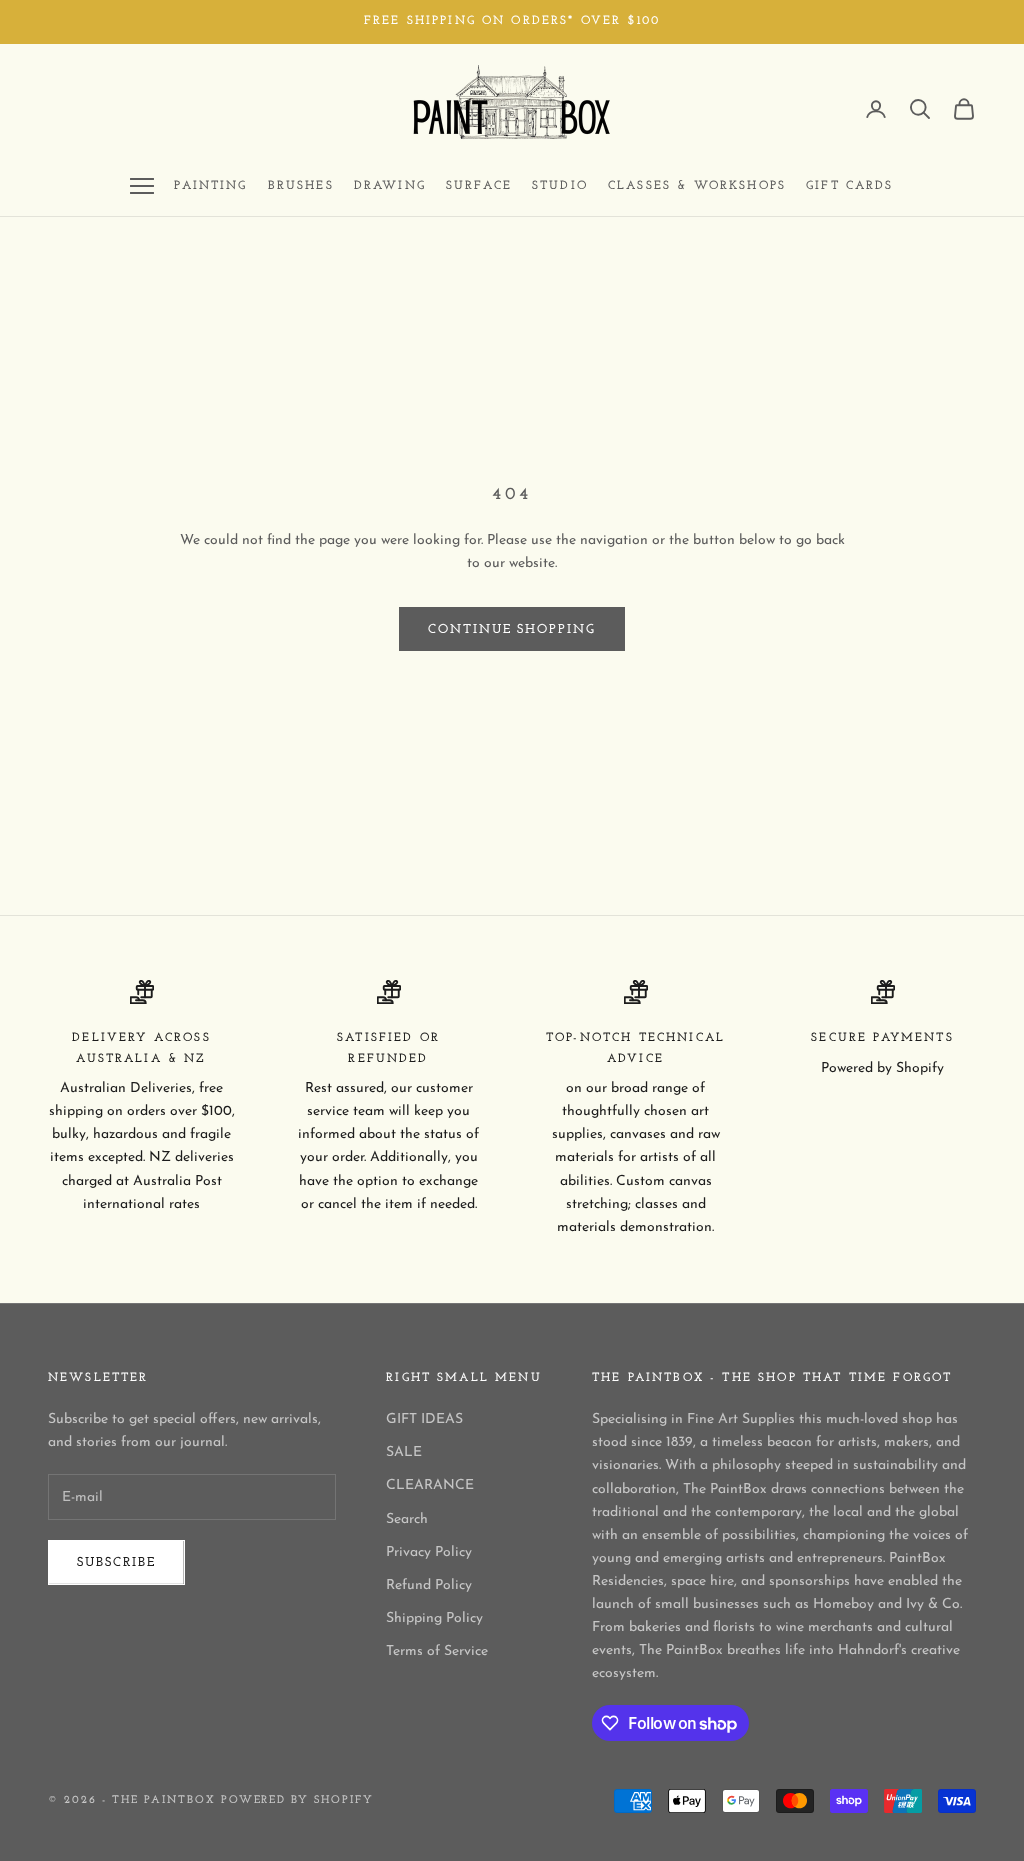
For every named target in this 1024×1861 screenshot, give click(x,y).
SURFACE (479, 186)
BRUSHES (301, 186)
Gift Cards (850, 186)
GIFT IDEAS (424, 1419)
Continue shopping (512, 629)
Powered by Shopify (298, 1800)
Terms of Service (437, 1651)
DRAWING (390, 186)
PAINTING (210, 186)
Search (407, 1519)
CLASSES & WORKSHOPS (697, 186)
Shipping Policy (434, 1618)
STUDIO (560, 186)
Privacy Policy (429, 1552)
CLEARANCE (430, 1485)
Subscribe (116, 1562)
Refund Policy (429, 1585)
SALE (404, 1452)
